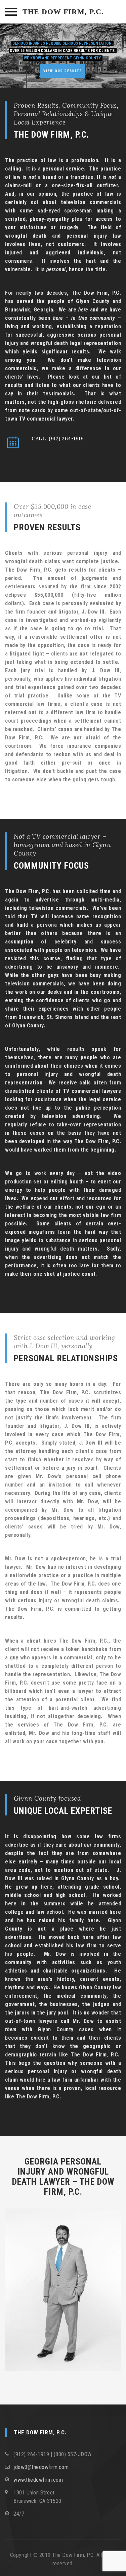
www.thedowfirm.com (38, 2480)
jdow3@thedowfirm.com (41, 2467)
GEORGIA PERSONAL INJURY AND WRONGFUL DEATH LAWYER (60, 2172)
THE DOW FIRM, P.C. (63, 12)
